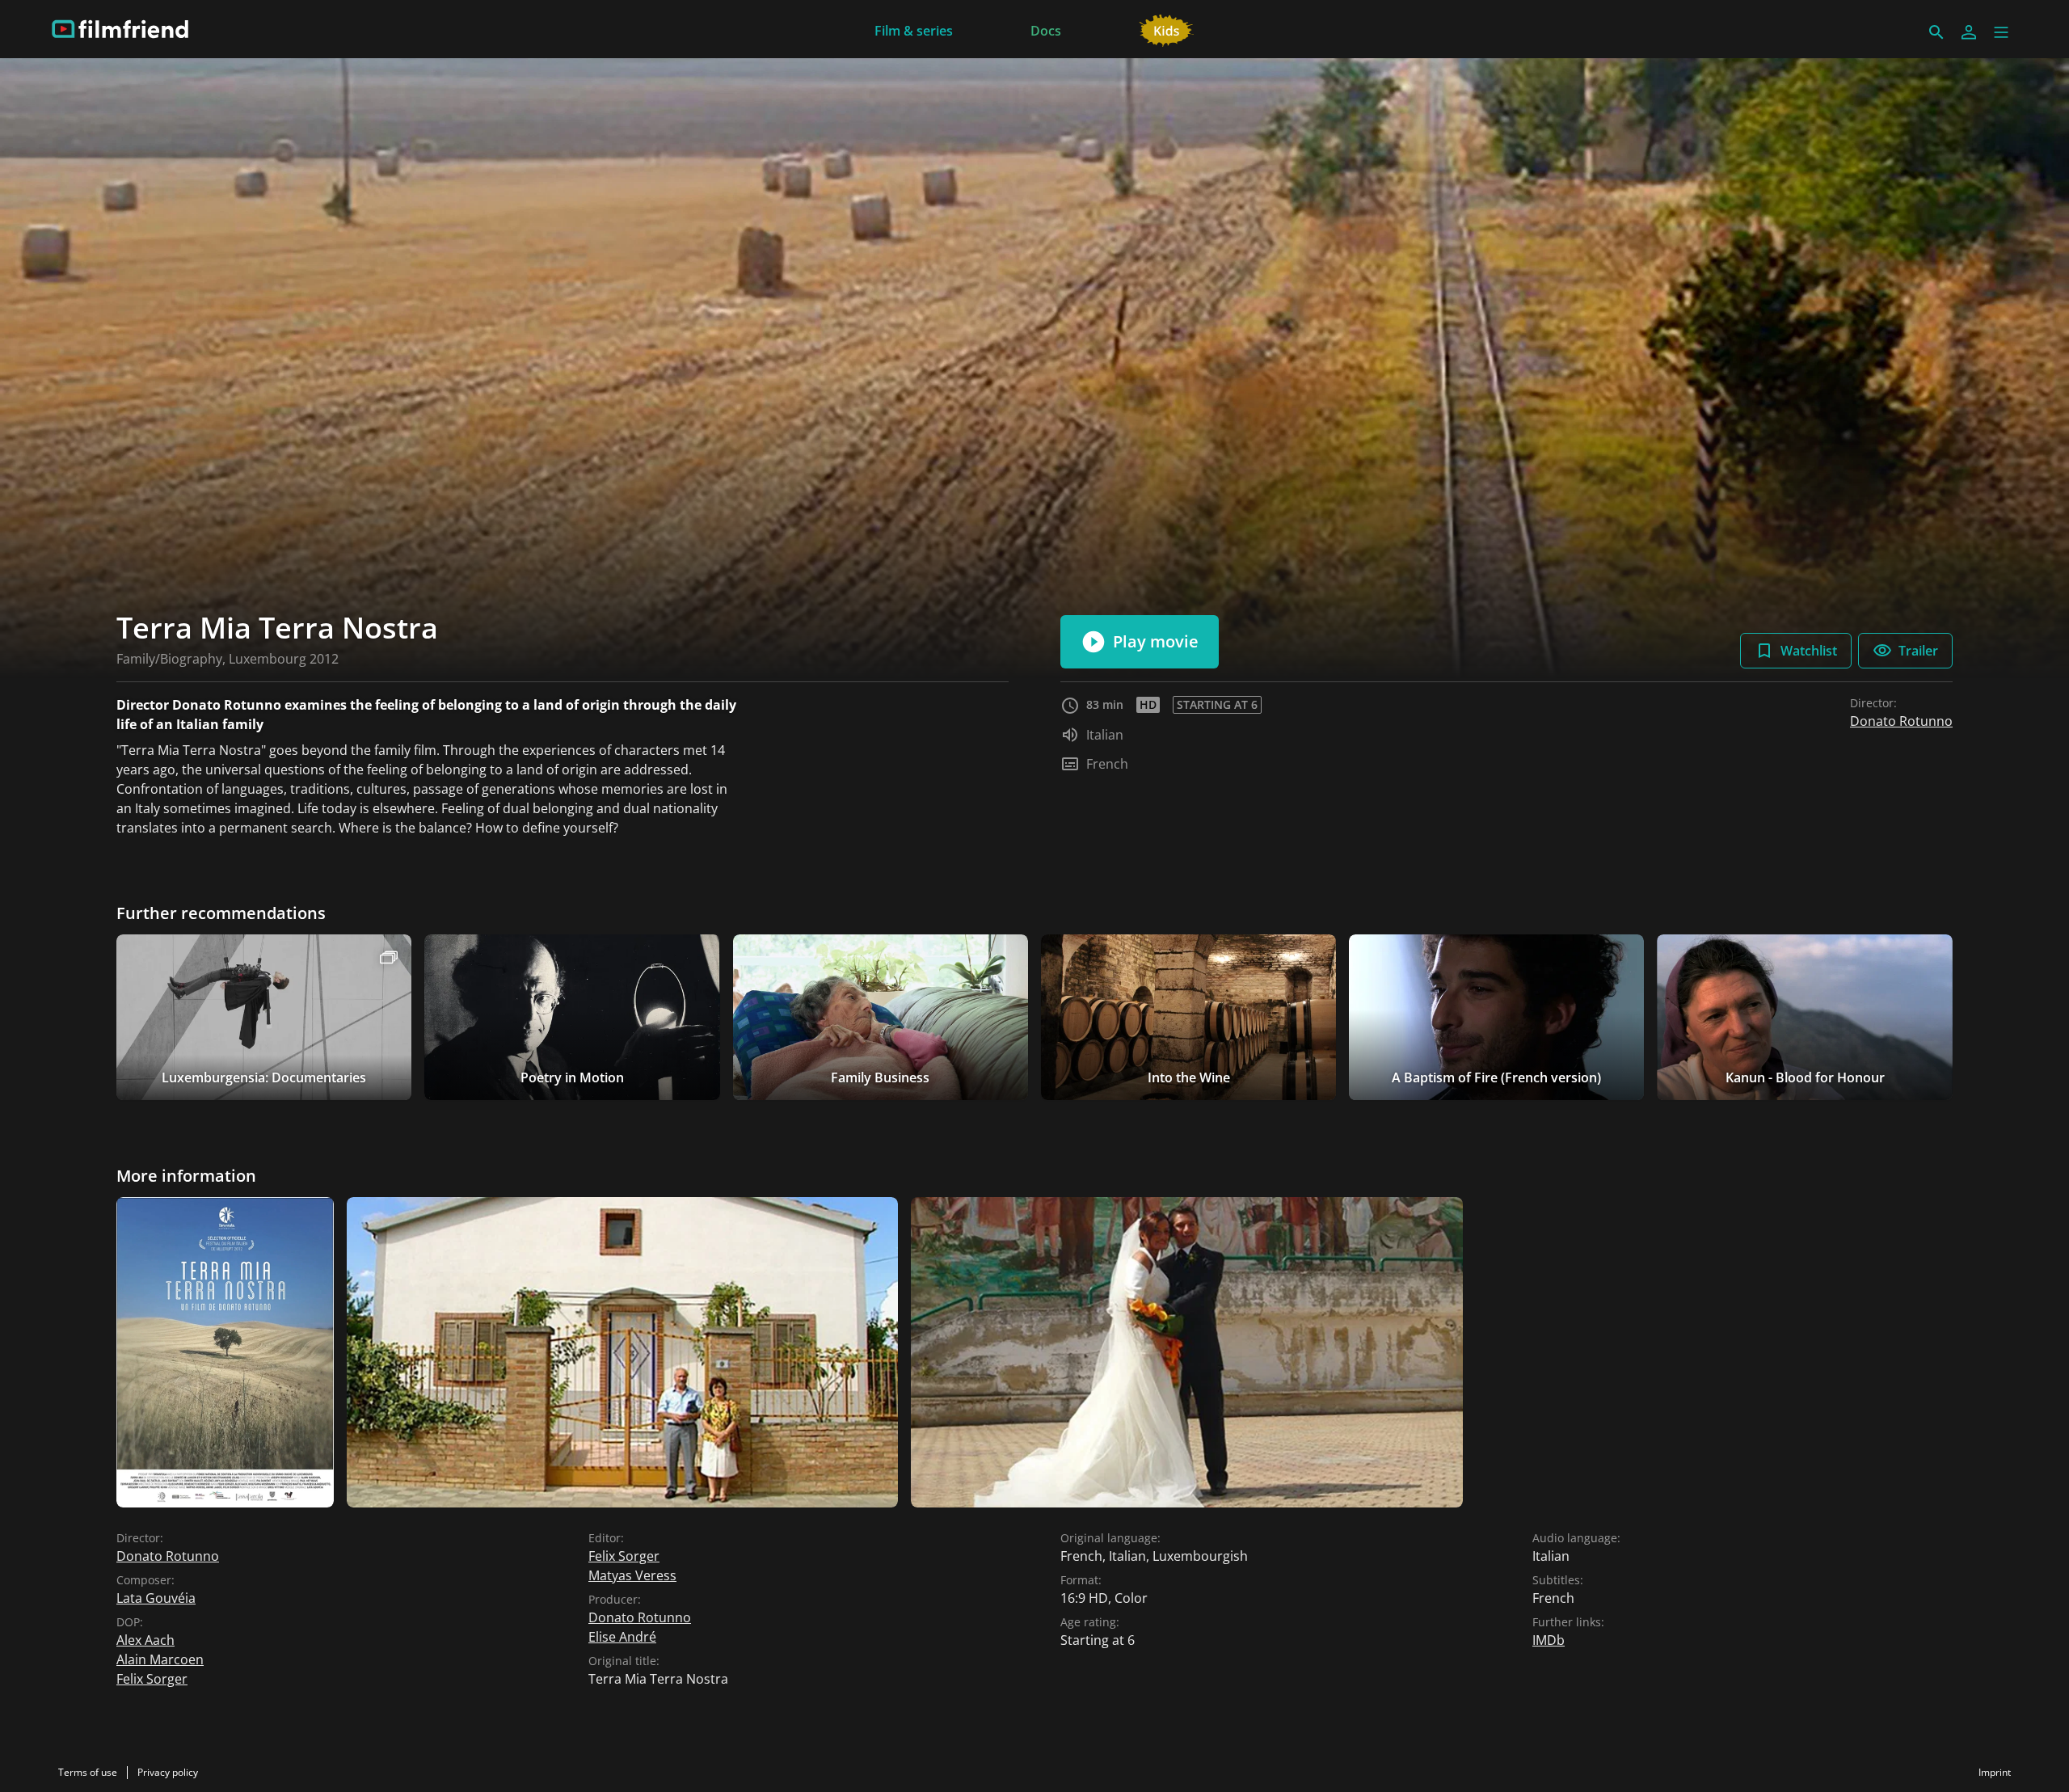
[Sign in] (1969, 32)
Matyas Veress (632, 1575)
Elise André (622, 1637)
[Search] (1936, 32)
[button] (2001, 32)
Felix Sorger (152, 1679)
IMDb (1549, 1640)
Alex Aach (145, 1640)
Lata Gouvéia (156, 1598)
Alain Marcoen (160, 1659)
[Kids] (1167, 29)
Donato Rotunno (1901, 721)
